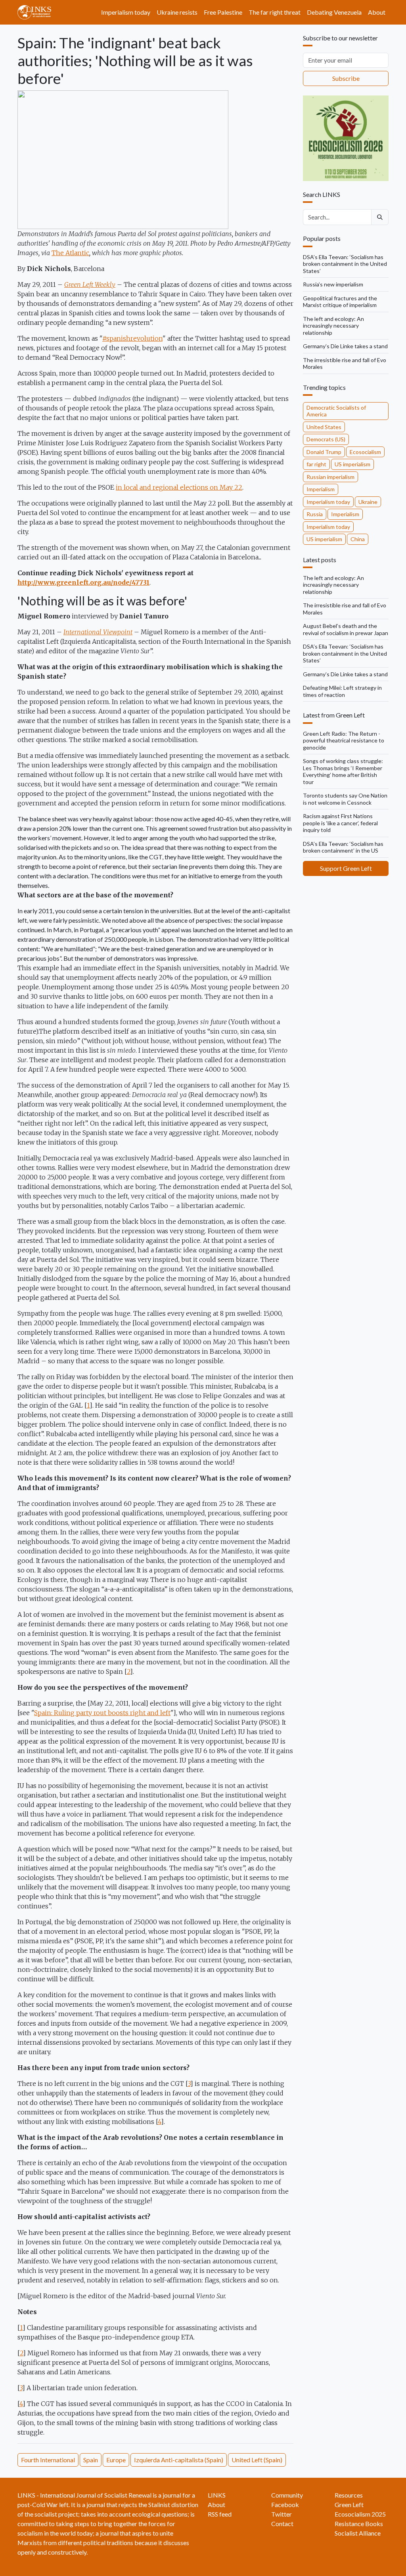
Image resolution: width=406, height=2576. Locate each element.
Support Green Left (346, 868)
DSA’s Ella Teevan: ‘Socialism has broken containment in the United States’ (345, 264)
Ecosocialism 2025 (360, 2514)
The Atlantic (70, 253)
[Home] (37, 12)
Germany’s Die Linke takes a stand (345, 346)
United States (324, 427)
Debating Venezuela (334, 12)
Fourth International (48, 2460)
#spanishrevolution (132, 338)
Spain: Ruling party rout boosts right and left (102, 1713)
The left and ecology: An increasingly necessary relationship (333, 326)
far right (316, 464)
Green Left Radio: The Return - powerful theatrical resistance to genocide (344, 740)
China (358, 539)
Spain (91, 2460)
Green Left (349, 2504)
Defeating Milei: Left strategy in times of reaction (342, 691)
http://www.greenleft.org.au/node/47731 (83, 582)
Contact (282, 2524)
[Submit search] (380, 217)
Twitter (282, 2514)
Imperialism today (126, 12)
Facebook (285, 2504)
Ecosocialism (365, 452)
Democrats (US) (326, 439)
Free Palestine (223, 12)
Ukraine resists (177, 12)
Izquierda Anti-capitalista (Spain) (179, 2460)
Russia (315, 514)
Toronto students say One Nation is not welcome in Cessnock (345, 799)
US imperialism (352, 464)
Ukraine (368, 502)
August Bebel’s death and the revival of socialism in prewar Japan (346, 629)
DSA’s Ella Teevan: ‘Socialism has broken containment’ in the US (343, 847)
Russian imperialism (330, 477)
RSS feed (220, 2514)
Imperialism (321, 489)
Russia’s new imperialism (333, 284)
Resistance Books (359, 2524)
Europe (116, 2460)
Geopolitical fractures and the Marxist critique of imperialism (340, 302)
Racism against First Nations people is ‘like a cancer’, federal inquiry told (340, 823)
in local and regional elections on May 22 (179, 487)
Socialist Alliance (358, 2533)
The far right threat (275, 12)
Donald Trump (324, 452)
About (377, 12)
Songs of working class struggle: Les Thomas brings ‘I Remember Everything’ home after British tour (343, 771)
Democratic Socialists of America (336, 411)
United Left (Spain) (257, 2460)
